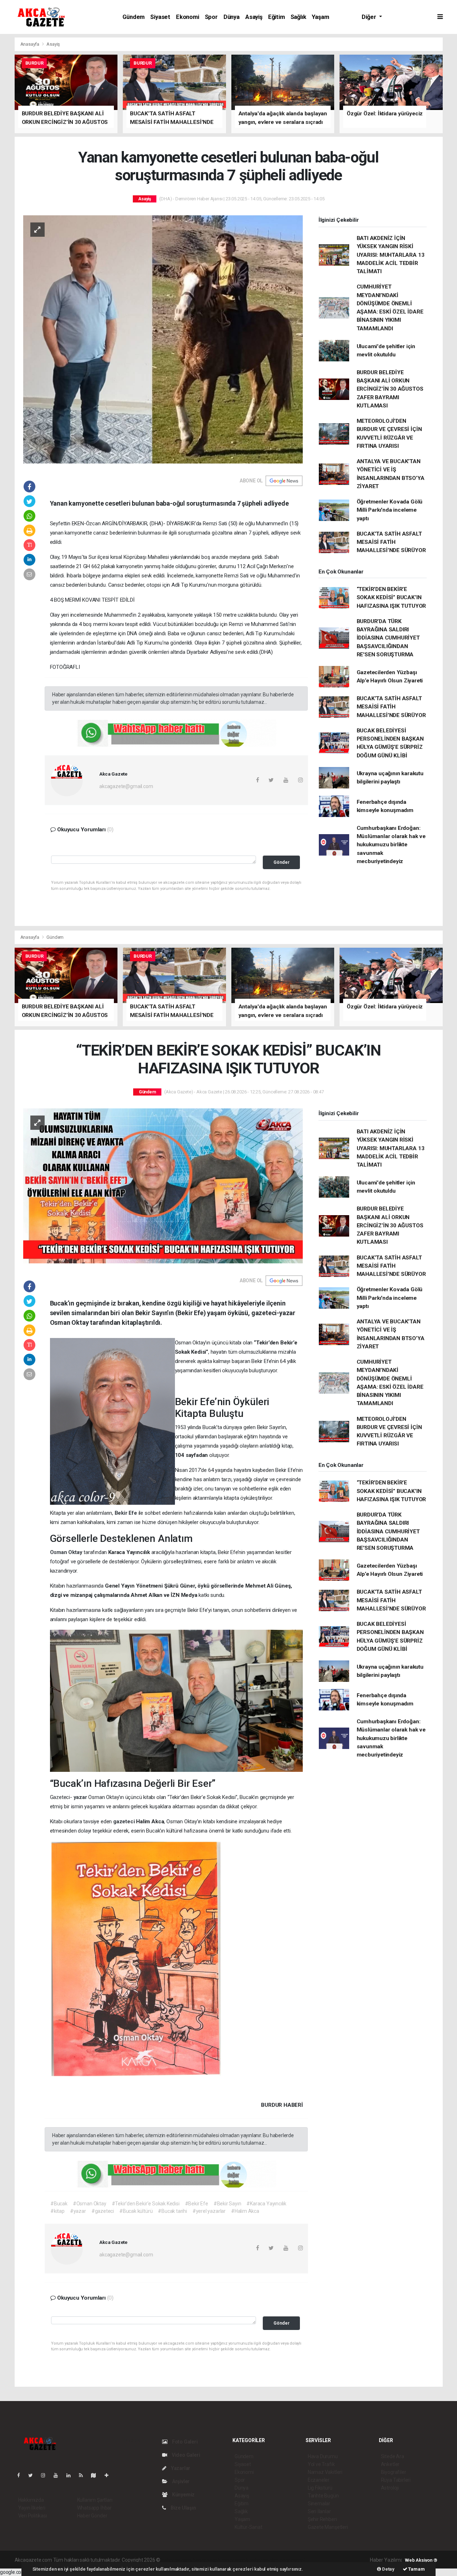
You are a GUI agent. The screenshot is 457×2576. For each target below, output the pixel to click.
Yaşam (320, 17)
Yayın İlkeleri (32, 2508)
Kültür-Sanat (248, 2527)
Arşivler (180, 2481)
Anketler (390, 2464)
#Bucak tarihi (172, 2211)
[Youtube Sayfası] (59, 2475)
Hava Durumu (323, 2456)
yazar (81, 1797)
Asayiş (254, 17)
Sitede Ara (393, 2456)
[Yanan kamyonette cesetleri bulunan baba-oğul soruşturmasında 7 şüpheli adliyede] (163, 339)
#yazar (78, 2211)
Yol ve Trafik (321, 2464)
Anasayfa (30, 44)
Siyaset (160, 17)
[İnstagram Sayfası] (46, 2475)
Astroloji (390, 2488)
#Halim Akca (245, 2211)
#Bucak (59, 2204)
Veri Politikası (33, 2516)
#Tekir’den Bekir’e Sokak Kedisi (146, 2204)
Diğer (370, 17)
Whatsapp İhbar (94, 2508)
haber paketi (207, 2560)
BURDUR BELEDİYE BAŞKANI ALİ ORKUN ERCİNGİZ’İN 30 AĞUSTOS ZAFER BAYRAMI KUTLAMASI (390, 389)
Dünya (232, 17)
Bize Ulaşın (183, 2508)
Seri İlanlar (319, 2511)
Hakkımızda (31, 2500)
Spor (211, 17)
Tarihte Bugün (323, 2496)
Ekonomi (188, 17)
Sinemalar (319, 2504)
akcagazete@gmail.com (126, 786)
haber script (293, 2560)
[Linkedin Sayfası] (71, 2475)
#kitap (57, 2211)
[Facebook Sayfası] (21, 2475)
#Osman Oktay (90, 2204)
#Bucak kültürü (136, 2211)
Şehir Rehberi (322, 2519)
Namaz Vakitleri (325, 2472)
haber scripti (235, 2560)
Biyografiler (394, 2472)
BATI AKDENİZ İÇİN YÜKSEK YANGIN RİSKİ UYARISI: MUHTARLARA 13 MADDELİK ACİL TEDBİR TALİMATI (391, 255)
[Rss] (84, 2475)
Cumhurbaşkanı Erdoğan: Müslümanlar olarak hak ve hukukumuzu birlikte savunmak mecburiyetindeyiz (391, 845)
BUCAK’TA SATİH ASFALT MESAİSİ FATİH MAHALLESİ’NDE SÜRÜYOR (391, 542)
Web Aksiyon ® (421, 2560)
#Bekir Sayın (227, 2204)
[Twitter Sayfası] (33, 2475)
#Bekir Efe (197, 2204)
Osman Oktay (67, 1552)
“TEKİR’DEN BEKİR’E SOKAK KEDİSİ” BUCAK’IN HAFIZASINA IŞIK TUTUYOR (391, 598)
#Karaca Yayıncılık (266, 2204)
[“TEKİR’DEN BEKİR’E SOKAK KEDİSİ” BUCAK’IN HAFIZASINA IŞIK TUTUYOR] (163, 1185)
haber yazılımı (177, 2560)
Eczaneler (319, 2480)
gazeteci (125, 1821)
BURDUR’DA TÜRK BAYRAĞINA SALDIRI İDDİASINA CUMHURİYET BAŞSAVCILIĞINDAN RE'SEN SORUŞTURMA (388, 638)
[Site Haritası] (96, 2475)
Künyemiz (183, 2495)
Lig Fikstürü (320, 2488)
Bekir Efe (127, 1513)
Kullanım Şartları (95, 2500)
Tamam (416, 2569)
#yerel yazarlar (209, 2211)
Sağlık (298, 17)
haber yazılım (264, 2560)
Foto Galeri (184, 2442)
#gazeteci (103, 2211)
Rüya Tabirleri (396, 2480)
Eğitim (277, 17)
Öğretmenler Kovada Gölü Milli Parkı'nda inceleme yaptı (390, 510)
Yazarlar (180, 2468)
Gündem (134, 17)
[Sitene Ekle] (109, 2475)
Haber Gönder (92, 2516)
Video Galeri (185, 2455)
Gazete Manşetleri (328, 2527)
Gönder (282, 862)
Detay (388, 2569)
